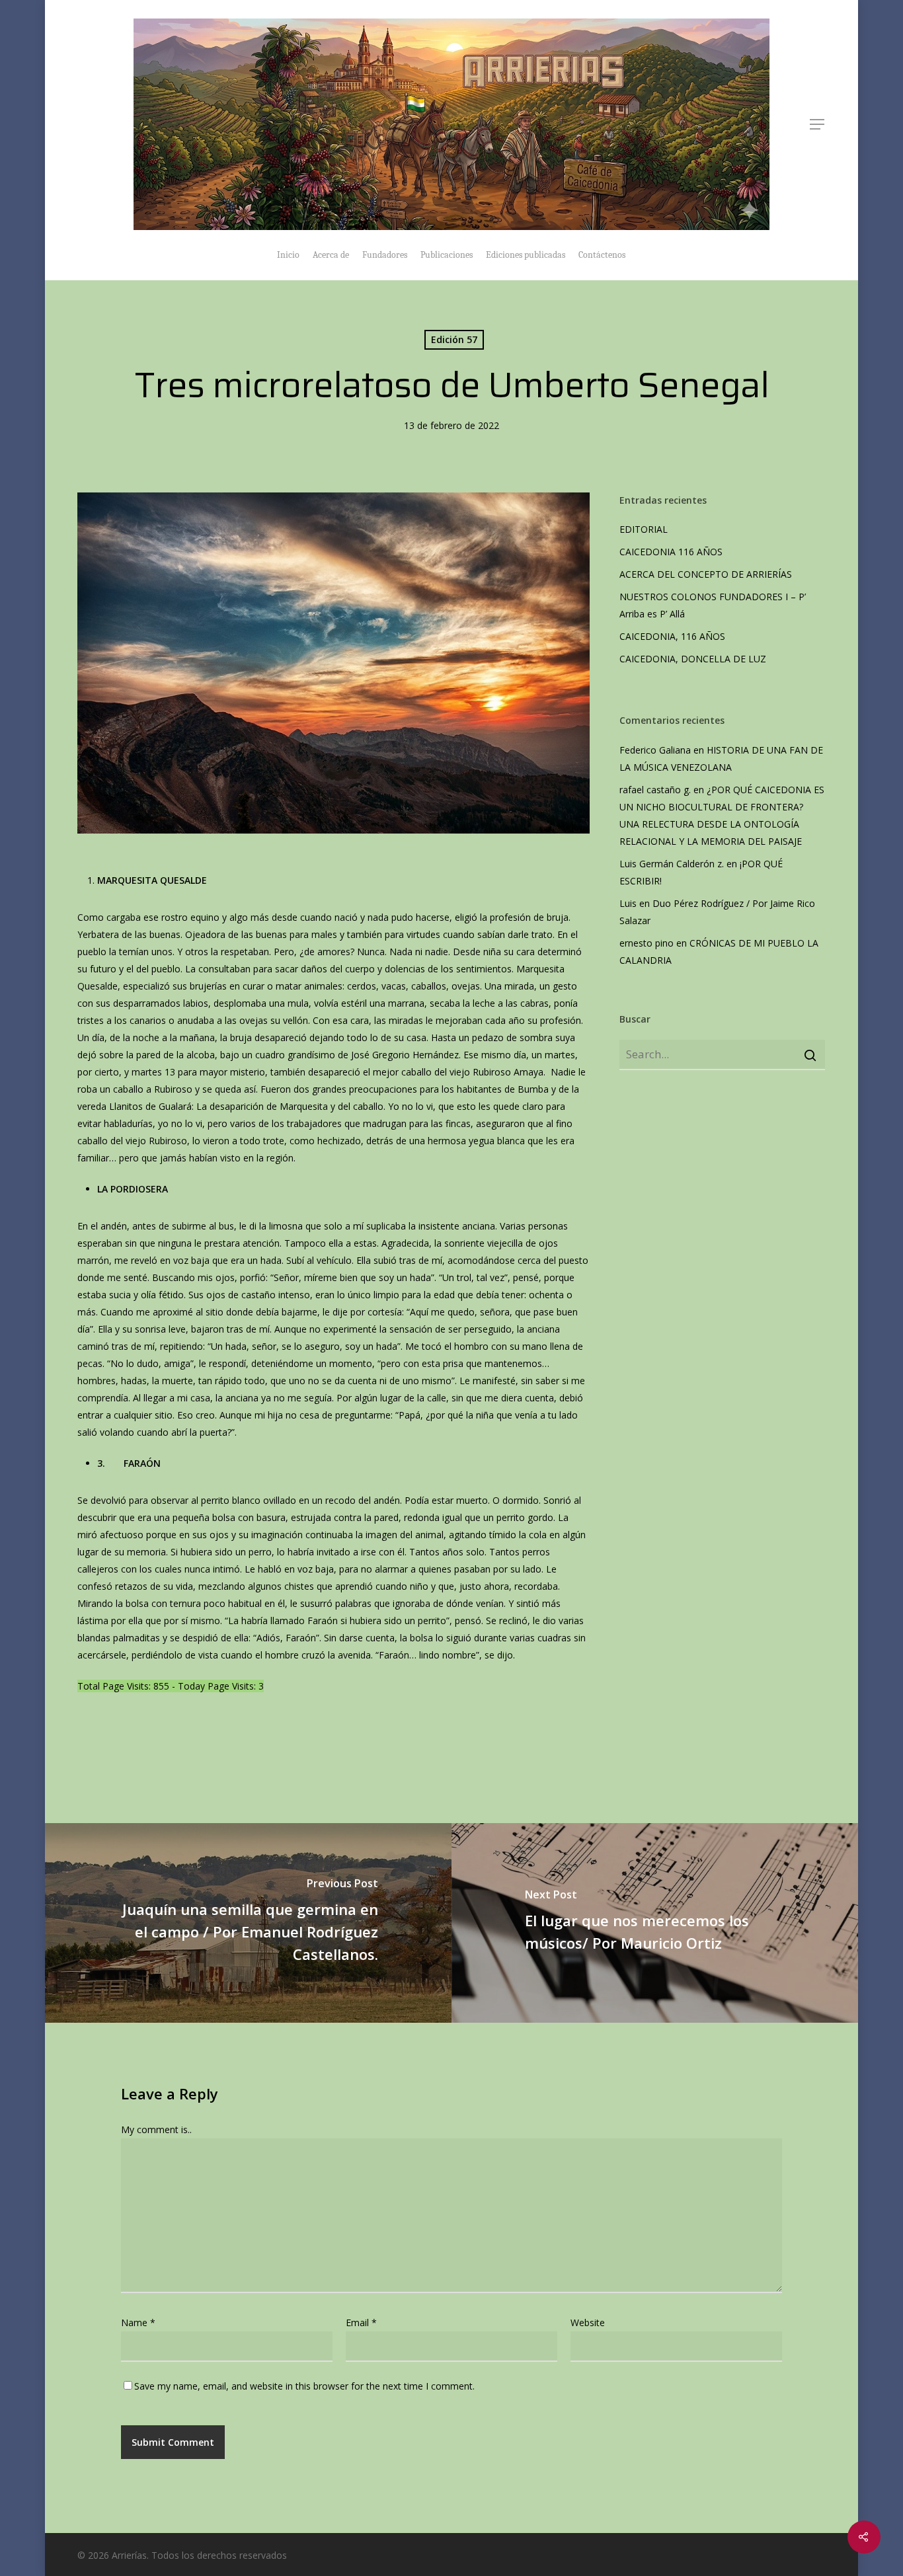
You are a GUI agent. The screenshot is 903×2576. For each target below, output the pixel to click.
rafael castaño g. (655, 790)
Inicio (288, 255)
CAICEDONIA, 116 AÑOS (672, 636)
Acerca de (331, 255)
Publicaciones (447, 255)
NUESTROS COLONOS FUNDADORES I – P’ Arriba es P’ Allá (713, 605)
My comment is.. (156, 2129)
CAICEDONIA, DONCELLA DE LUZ (693, 659)
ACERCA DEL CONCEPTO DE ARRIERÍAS (707, 574)
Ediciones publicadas (526, 255)
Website (588, 2322)
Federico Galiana (655, 750)
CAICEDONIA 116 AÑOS (671, 552)
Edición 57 (454, 339)
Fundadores (385, 255)
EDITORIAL (644, 529)
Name (138, 2322)
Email (361, 2322)
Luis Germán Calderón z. (672, 864)
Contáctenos (602, 255)
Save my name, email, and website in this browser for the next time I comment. (304, 2386)
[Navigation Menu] (818, 124)
